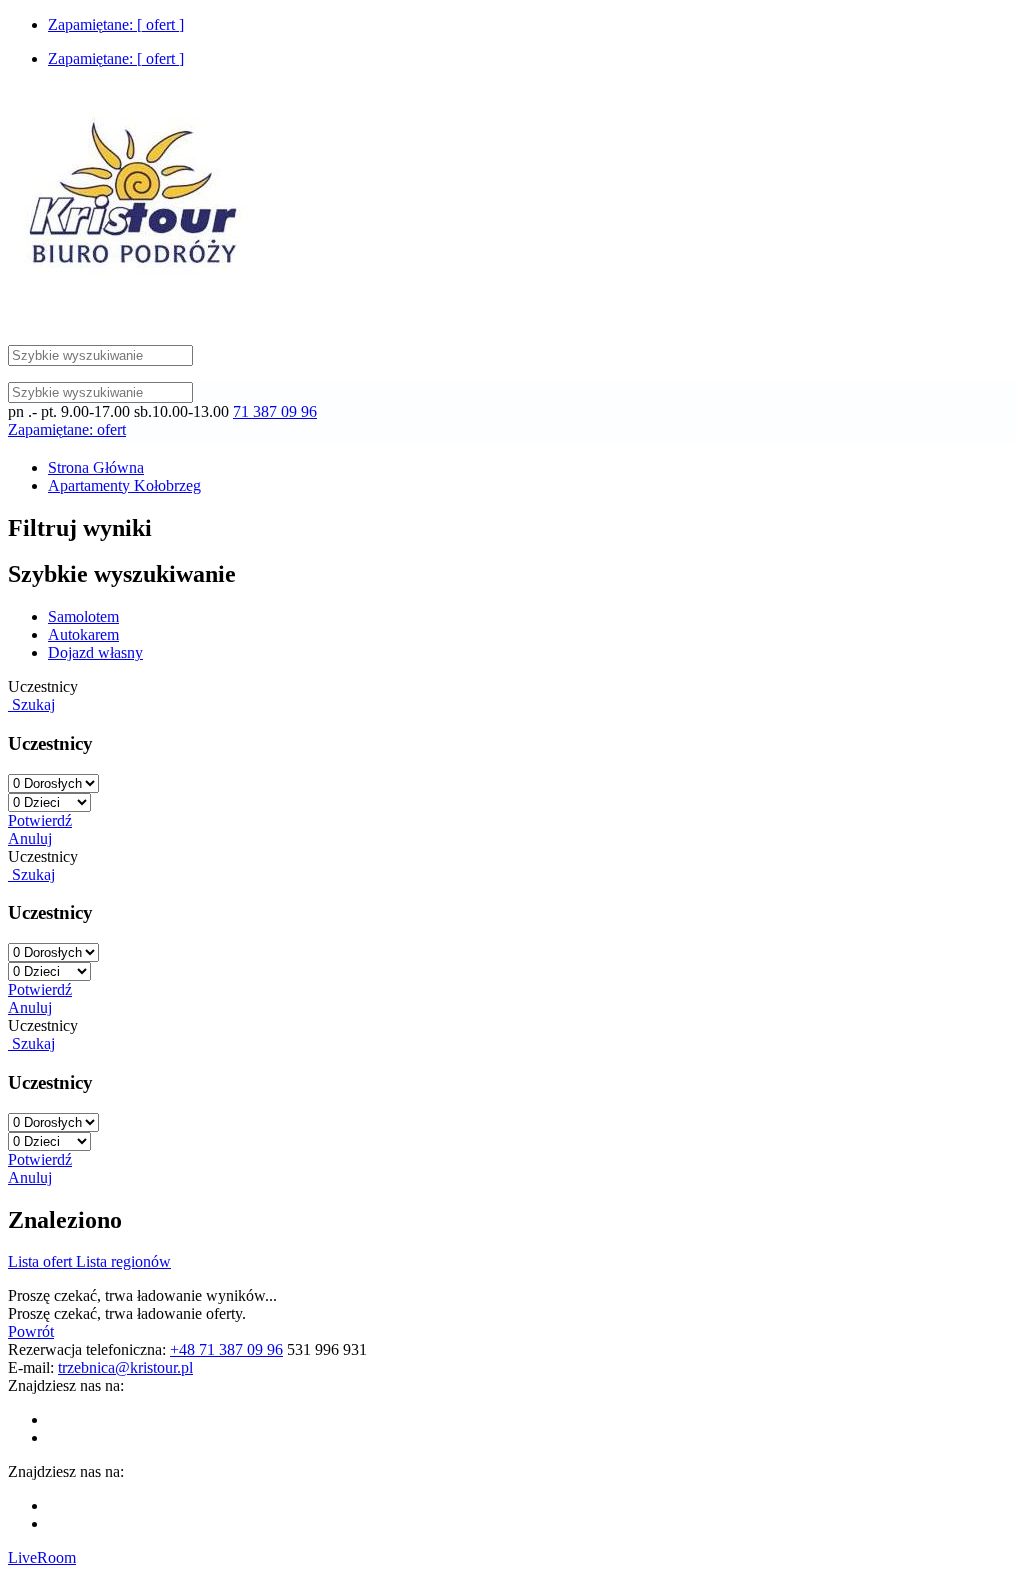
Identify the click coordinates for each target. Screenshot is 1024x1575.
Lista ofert (42, 1261)
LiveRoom (42, 1557)
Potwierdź (40, 820)
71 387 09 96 (275, 411)
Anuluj (30, 838)
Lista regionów (123, 1261)
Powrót (31, 1331)
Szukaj (31, 704)
